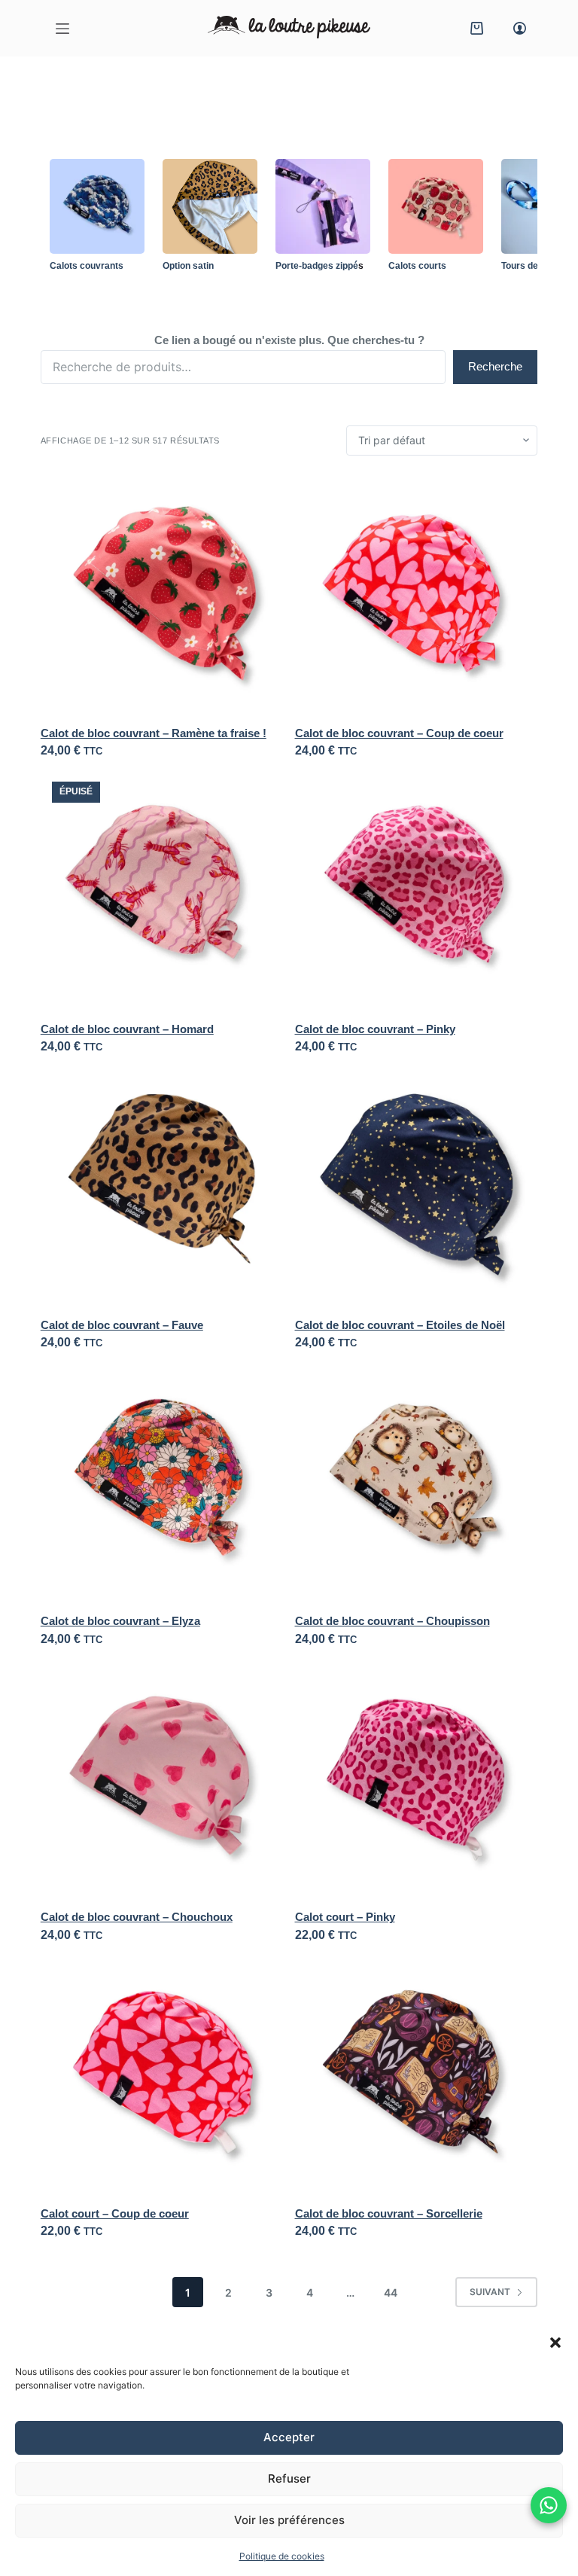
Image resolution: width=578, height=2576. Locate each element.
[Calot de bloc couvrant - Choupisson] (417, 1484)
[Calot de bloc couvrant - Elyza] (162, 1484)
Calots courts (417, 266)
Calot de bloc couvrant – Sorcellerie (389, 2213)
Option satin (188, 266)
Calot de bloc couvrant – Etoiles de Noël (400, 1325)
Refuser (289, 2478)
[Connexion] (520, 28)
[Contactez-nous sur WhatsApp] (549, 2505)
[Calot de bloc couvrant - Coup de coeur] (417, 596)
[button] (555, 2343)
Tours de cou (529, 266)
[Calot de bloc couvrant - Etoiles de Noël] (417, 1188)
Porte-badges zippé (317, 266)
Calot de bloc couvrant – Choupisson (392, 1621)
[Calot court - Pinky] (417, 1780)
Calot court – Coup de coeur (115, 2213)
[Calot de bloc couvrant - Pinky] (417, 892)
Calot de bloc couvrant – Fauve (122, 1325)
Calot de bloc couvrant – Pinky (375, 1029)
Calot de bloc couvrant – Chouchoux (137, 1917)
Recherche (495, 366)
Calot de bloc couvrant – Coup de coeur (399, 733)
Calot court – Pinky (345, 1917)
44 (391, 2292)
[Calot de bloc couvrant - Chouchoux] (162, 1780)
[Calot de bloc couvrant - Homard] (162, 892)
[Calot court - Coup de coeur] (162, 2076)
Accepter (289, 2437)
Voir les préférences (289, 2520)
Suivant (490, 2292)
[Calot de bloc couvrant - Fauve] (162, 1188)
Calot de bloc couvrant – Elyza (120, 1621)
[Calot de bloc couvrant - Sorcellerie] (417, 2076)
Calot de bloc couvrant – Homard (127, 1029)
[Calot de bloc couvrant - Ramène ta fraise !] (162, 596)
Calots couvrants (87, 266)
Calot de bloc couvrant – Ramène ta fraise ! (154, 733)
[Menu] (62, 29)
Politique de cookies (282, 2556)
